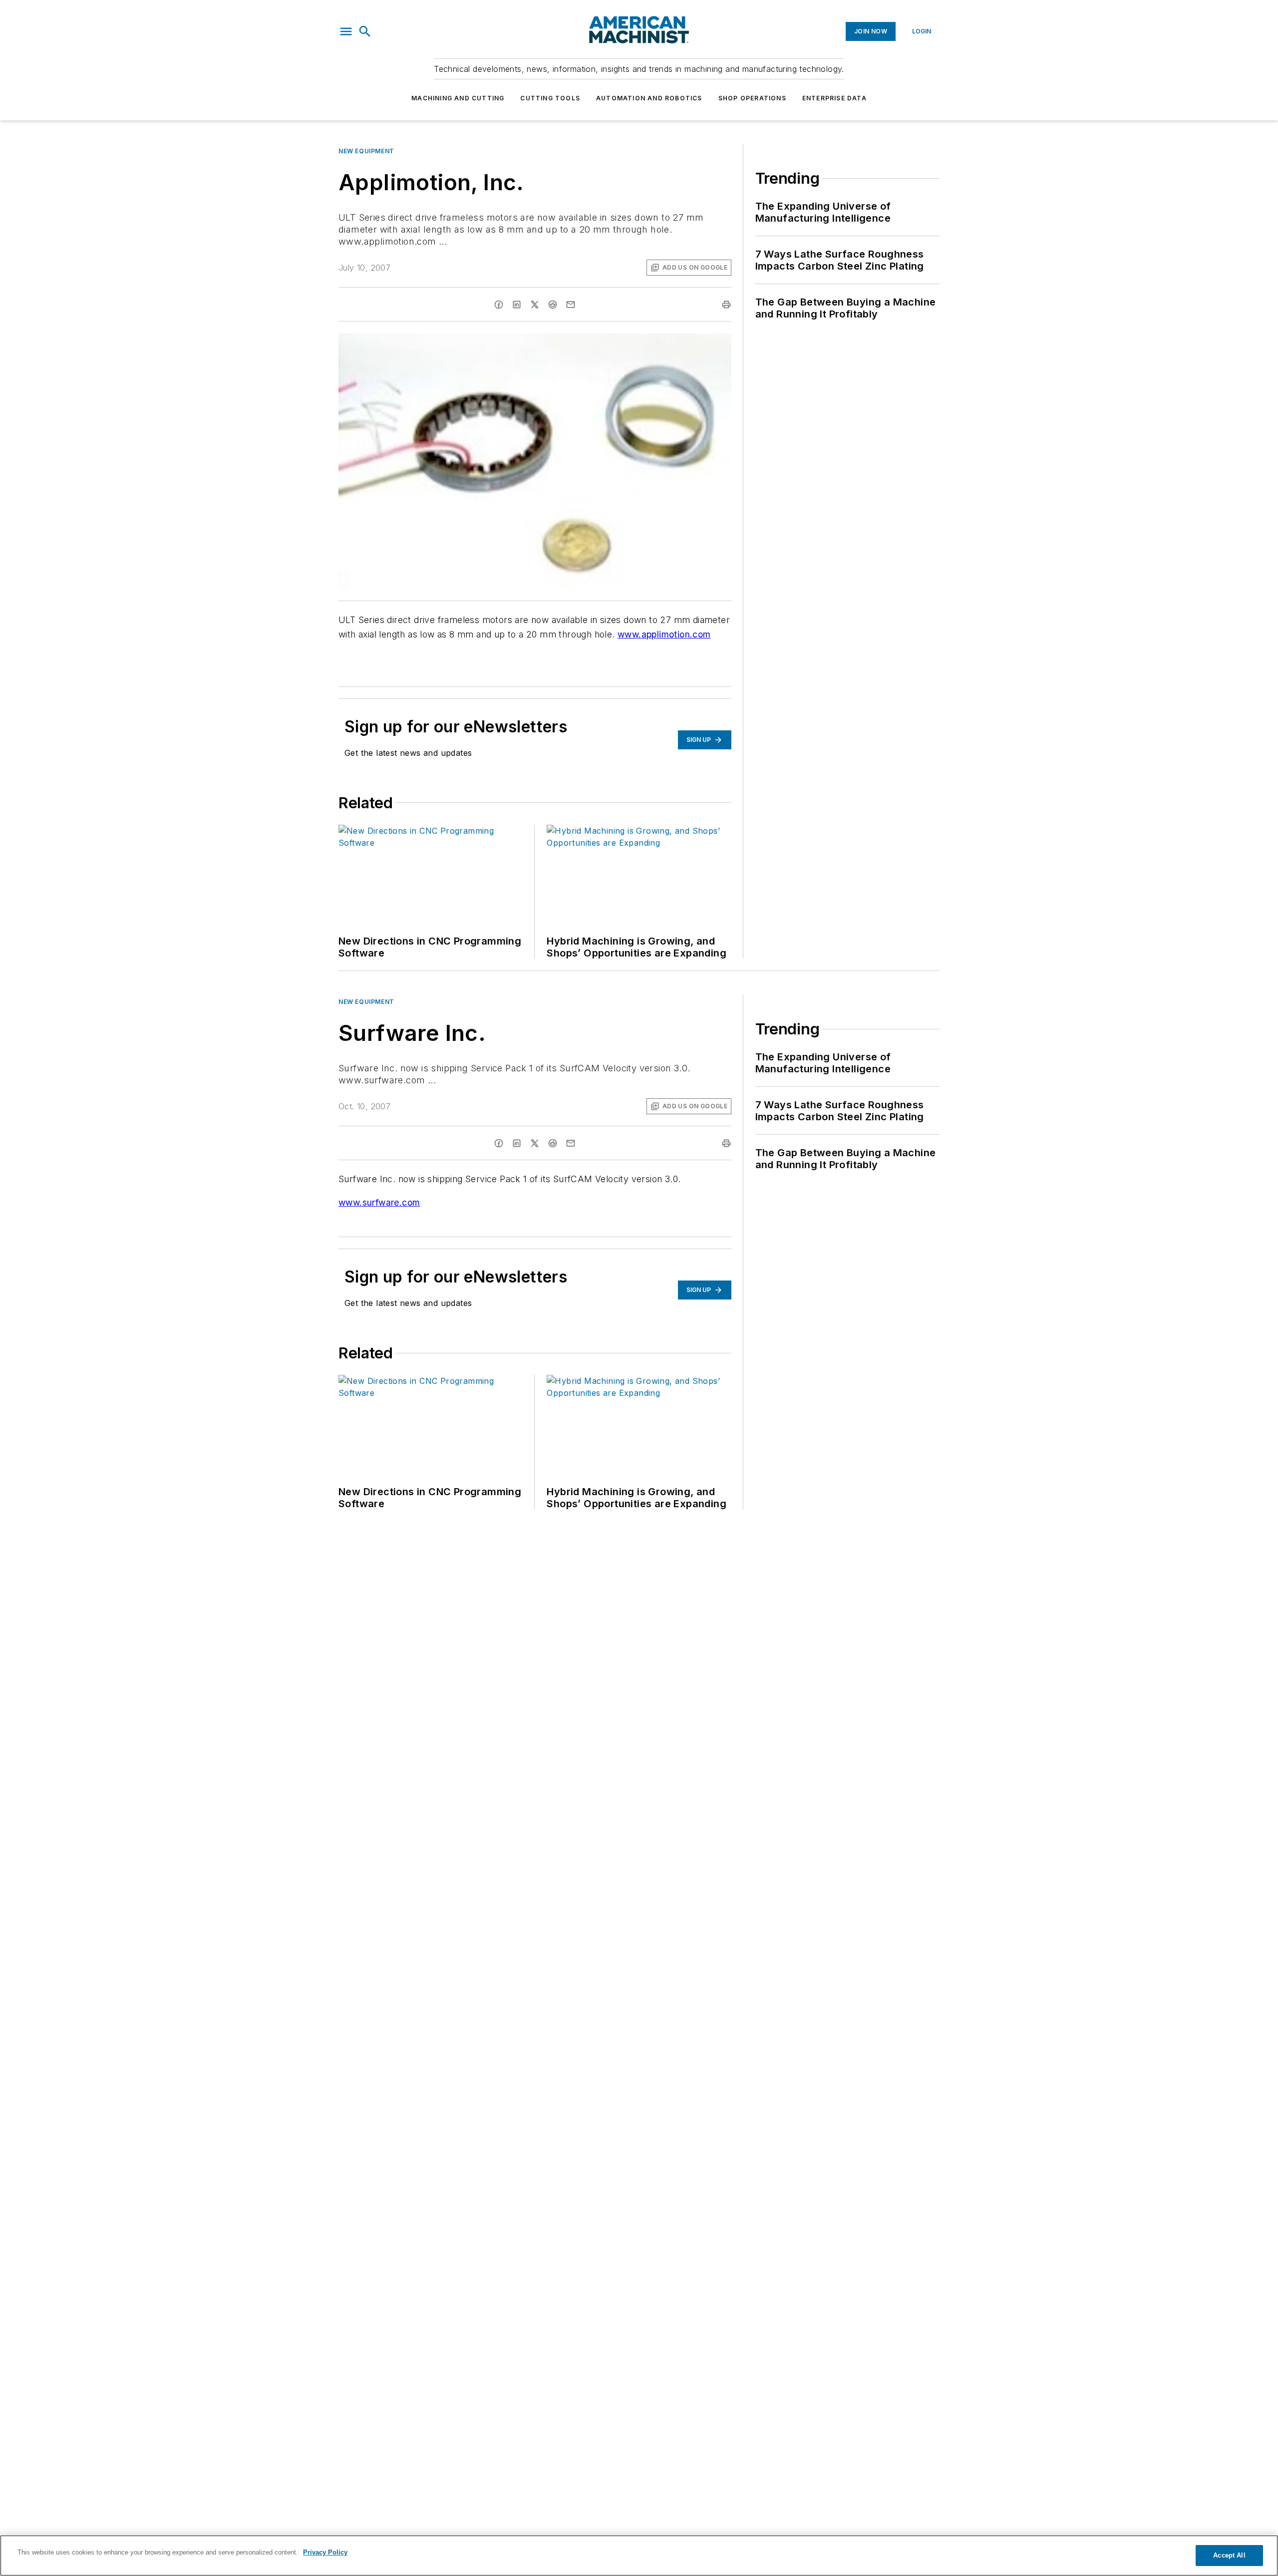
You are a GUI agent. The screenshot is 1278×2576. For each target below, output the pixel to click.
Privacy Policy (325, 2552)
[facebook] (499, 305)
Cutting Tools (550, 98)
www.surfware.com (379, 1202)
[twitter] (535, 305)
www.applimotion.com (664, 634)
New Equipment (366, 151)
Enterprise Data (834, 98)
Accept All (1229, 2555)
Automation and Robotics (649, 98)
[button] (346, 31)
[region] (639, 2556)
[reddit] (553, 305)
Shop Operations (752, 98)
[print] (726, 305)
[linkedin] (517, 305)
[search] (365, 31)
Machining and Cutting (458, 98)
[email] (571, 305)
